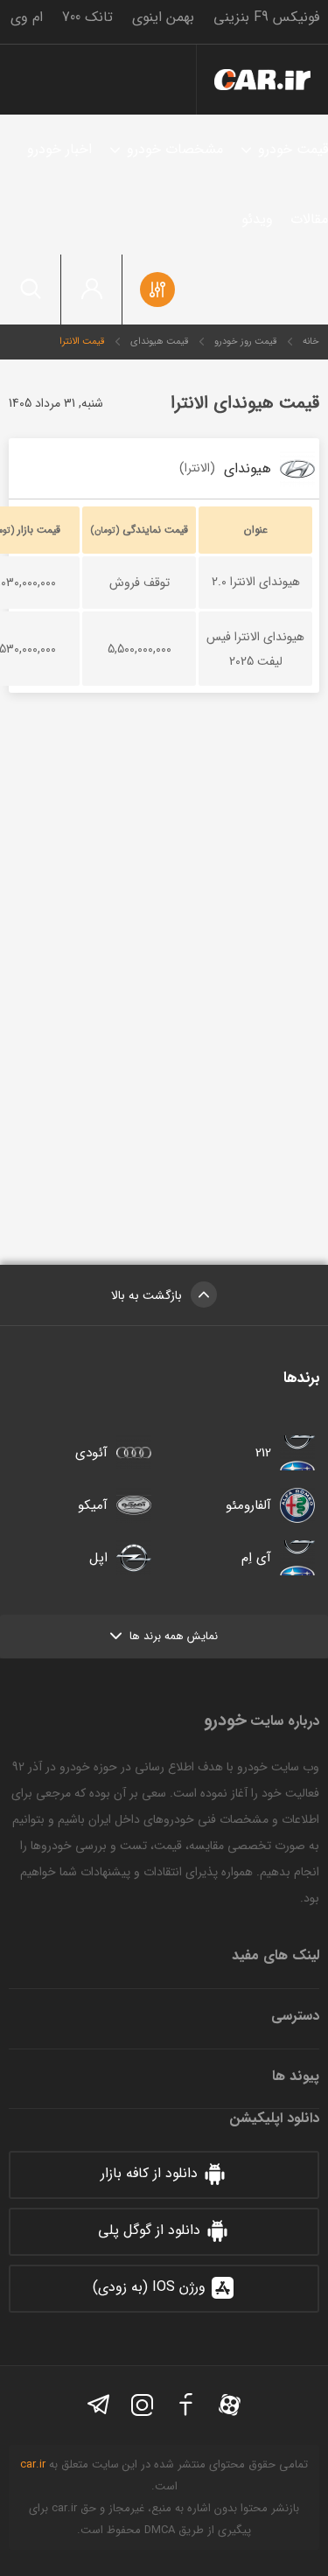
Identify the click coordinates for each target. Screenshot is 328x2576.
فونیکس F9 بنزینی (266, 17)
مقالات (309, 219)
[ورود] (92, 290)
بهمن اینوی (163, 17)
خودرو (262, 80)
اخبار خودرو (59, 149)
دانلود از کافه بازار (149, 2173)
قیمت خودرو (293, 149)
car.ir (33, 2464)
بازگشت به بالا (147, 1295)
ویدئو (257, 219)
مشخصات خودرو (175, 149)
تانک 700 (87, 17)
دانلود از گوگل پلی (149, 2230)
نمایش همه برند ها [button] (174, 1636)
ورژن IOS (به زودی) (149, 2287)
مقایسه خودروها (157, 290)
